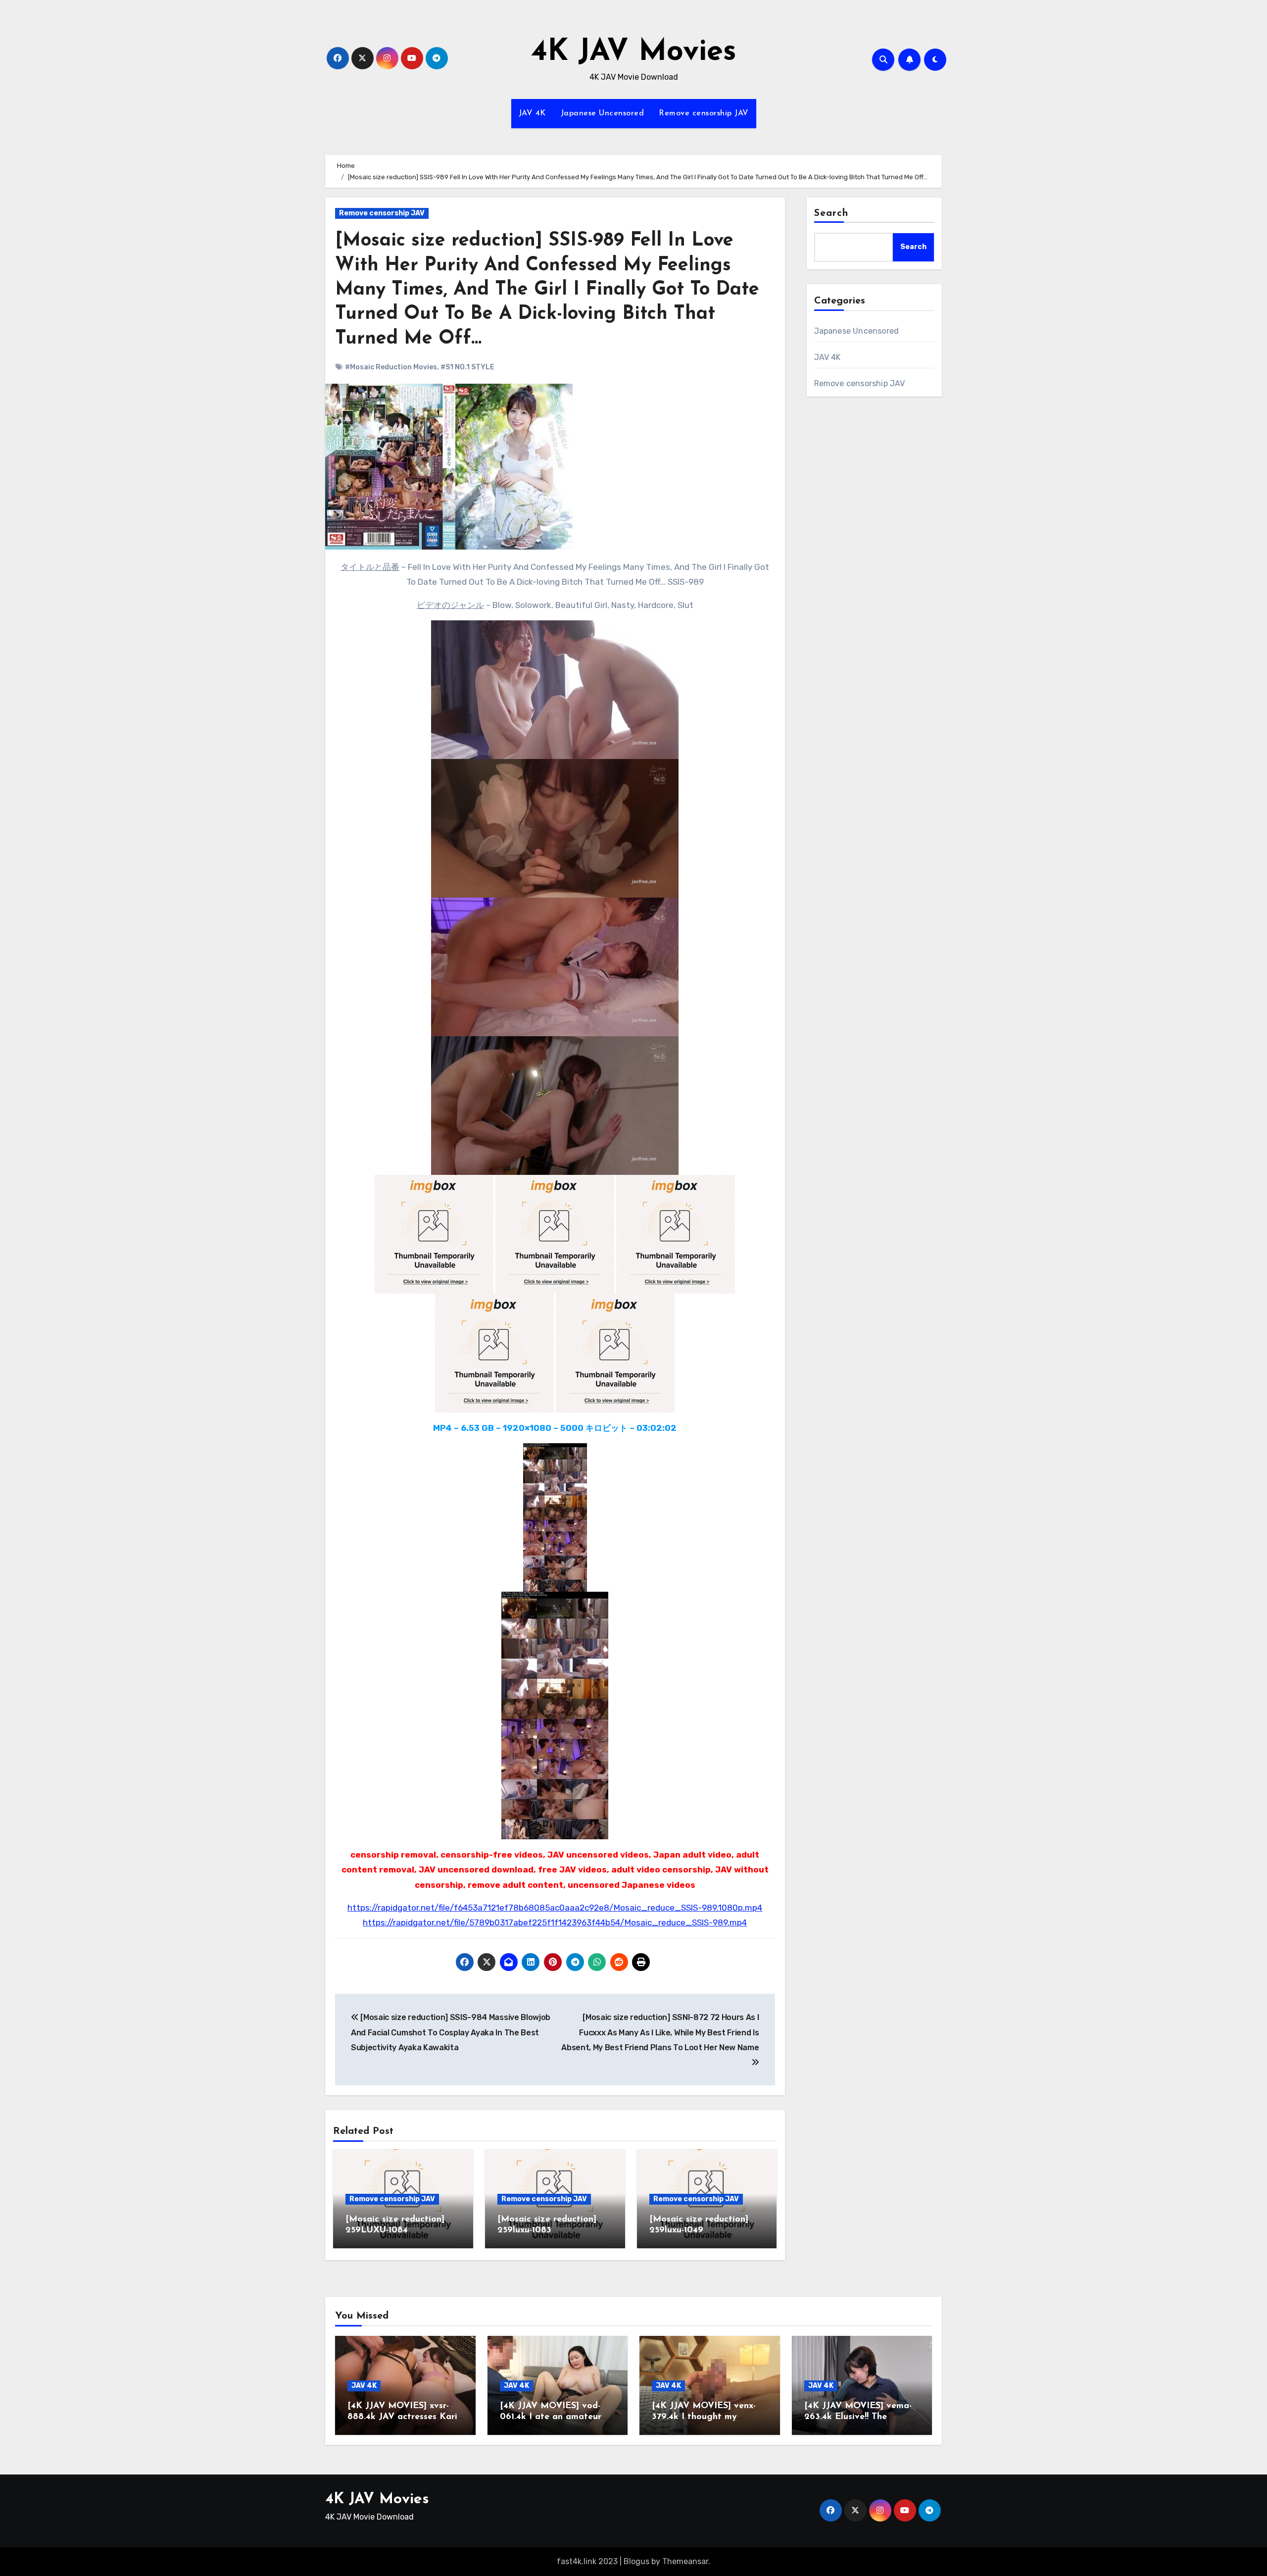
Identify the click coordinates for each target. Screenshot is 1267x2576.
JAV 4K (532, 113)
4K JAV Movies (634, 52)
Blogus (636, 2561)
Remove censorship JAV (704, 113)
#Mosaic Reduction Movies (391, 367)
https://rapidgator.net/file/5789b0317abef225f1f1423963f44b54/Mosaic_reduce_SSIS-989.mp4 (555, 1922)
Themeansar (685, 2561)
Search (831, 213)
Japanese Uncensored (603, 113)
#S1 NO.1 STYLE (467, 367)
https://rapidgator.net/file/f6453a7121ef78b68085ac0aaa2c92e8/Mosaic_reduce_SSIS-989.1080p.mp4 (555, 1908)
